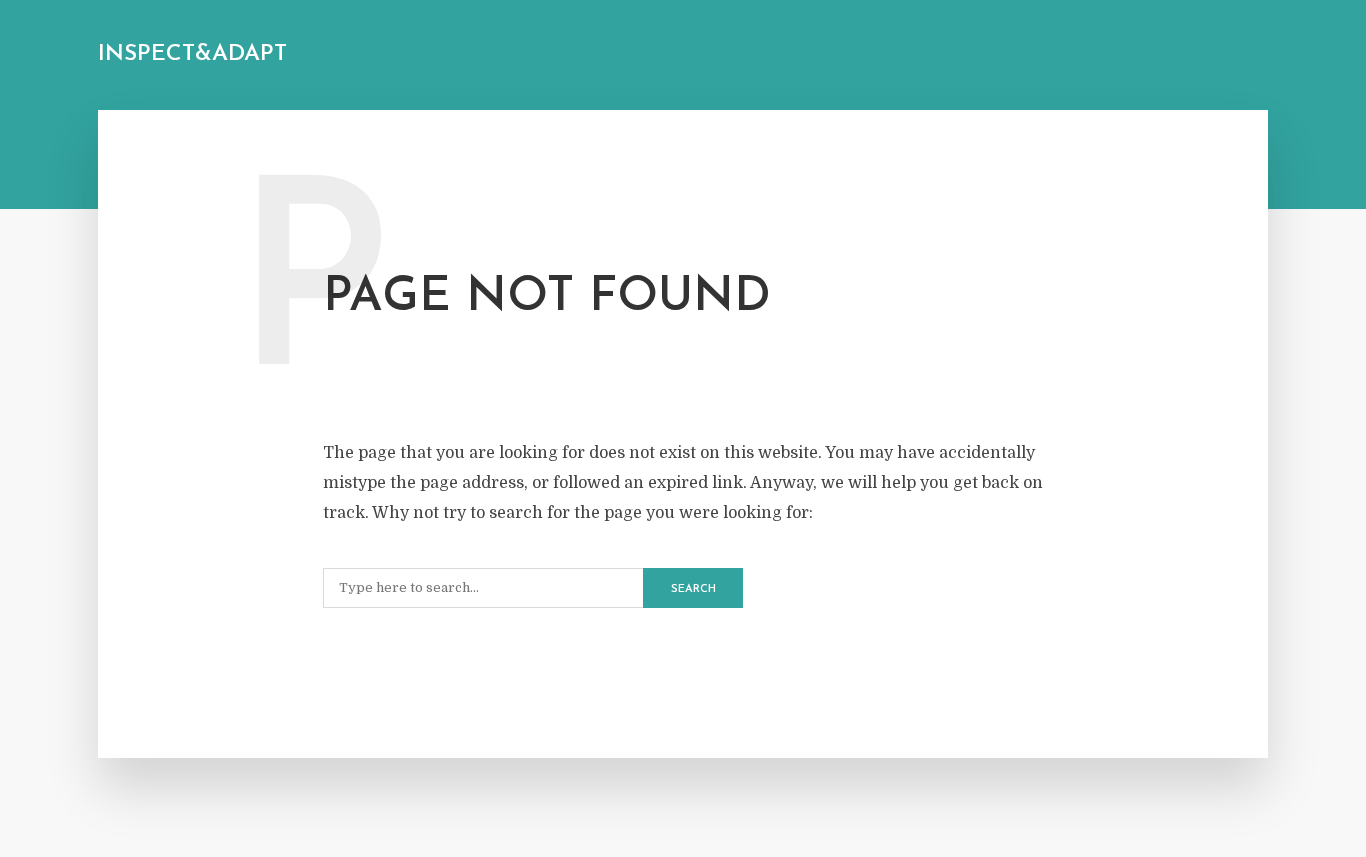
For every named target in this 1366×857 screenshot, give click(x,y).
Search (693, 589)
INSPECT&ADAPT (192, 54)
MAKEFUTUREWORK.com (511, 56)
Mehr (398, 56)
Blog (337, 56)
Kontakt (636, 56)
